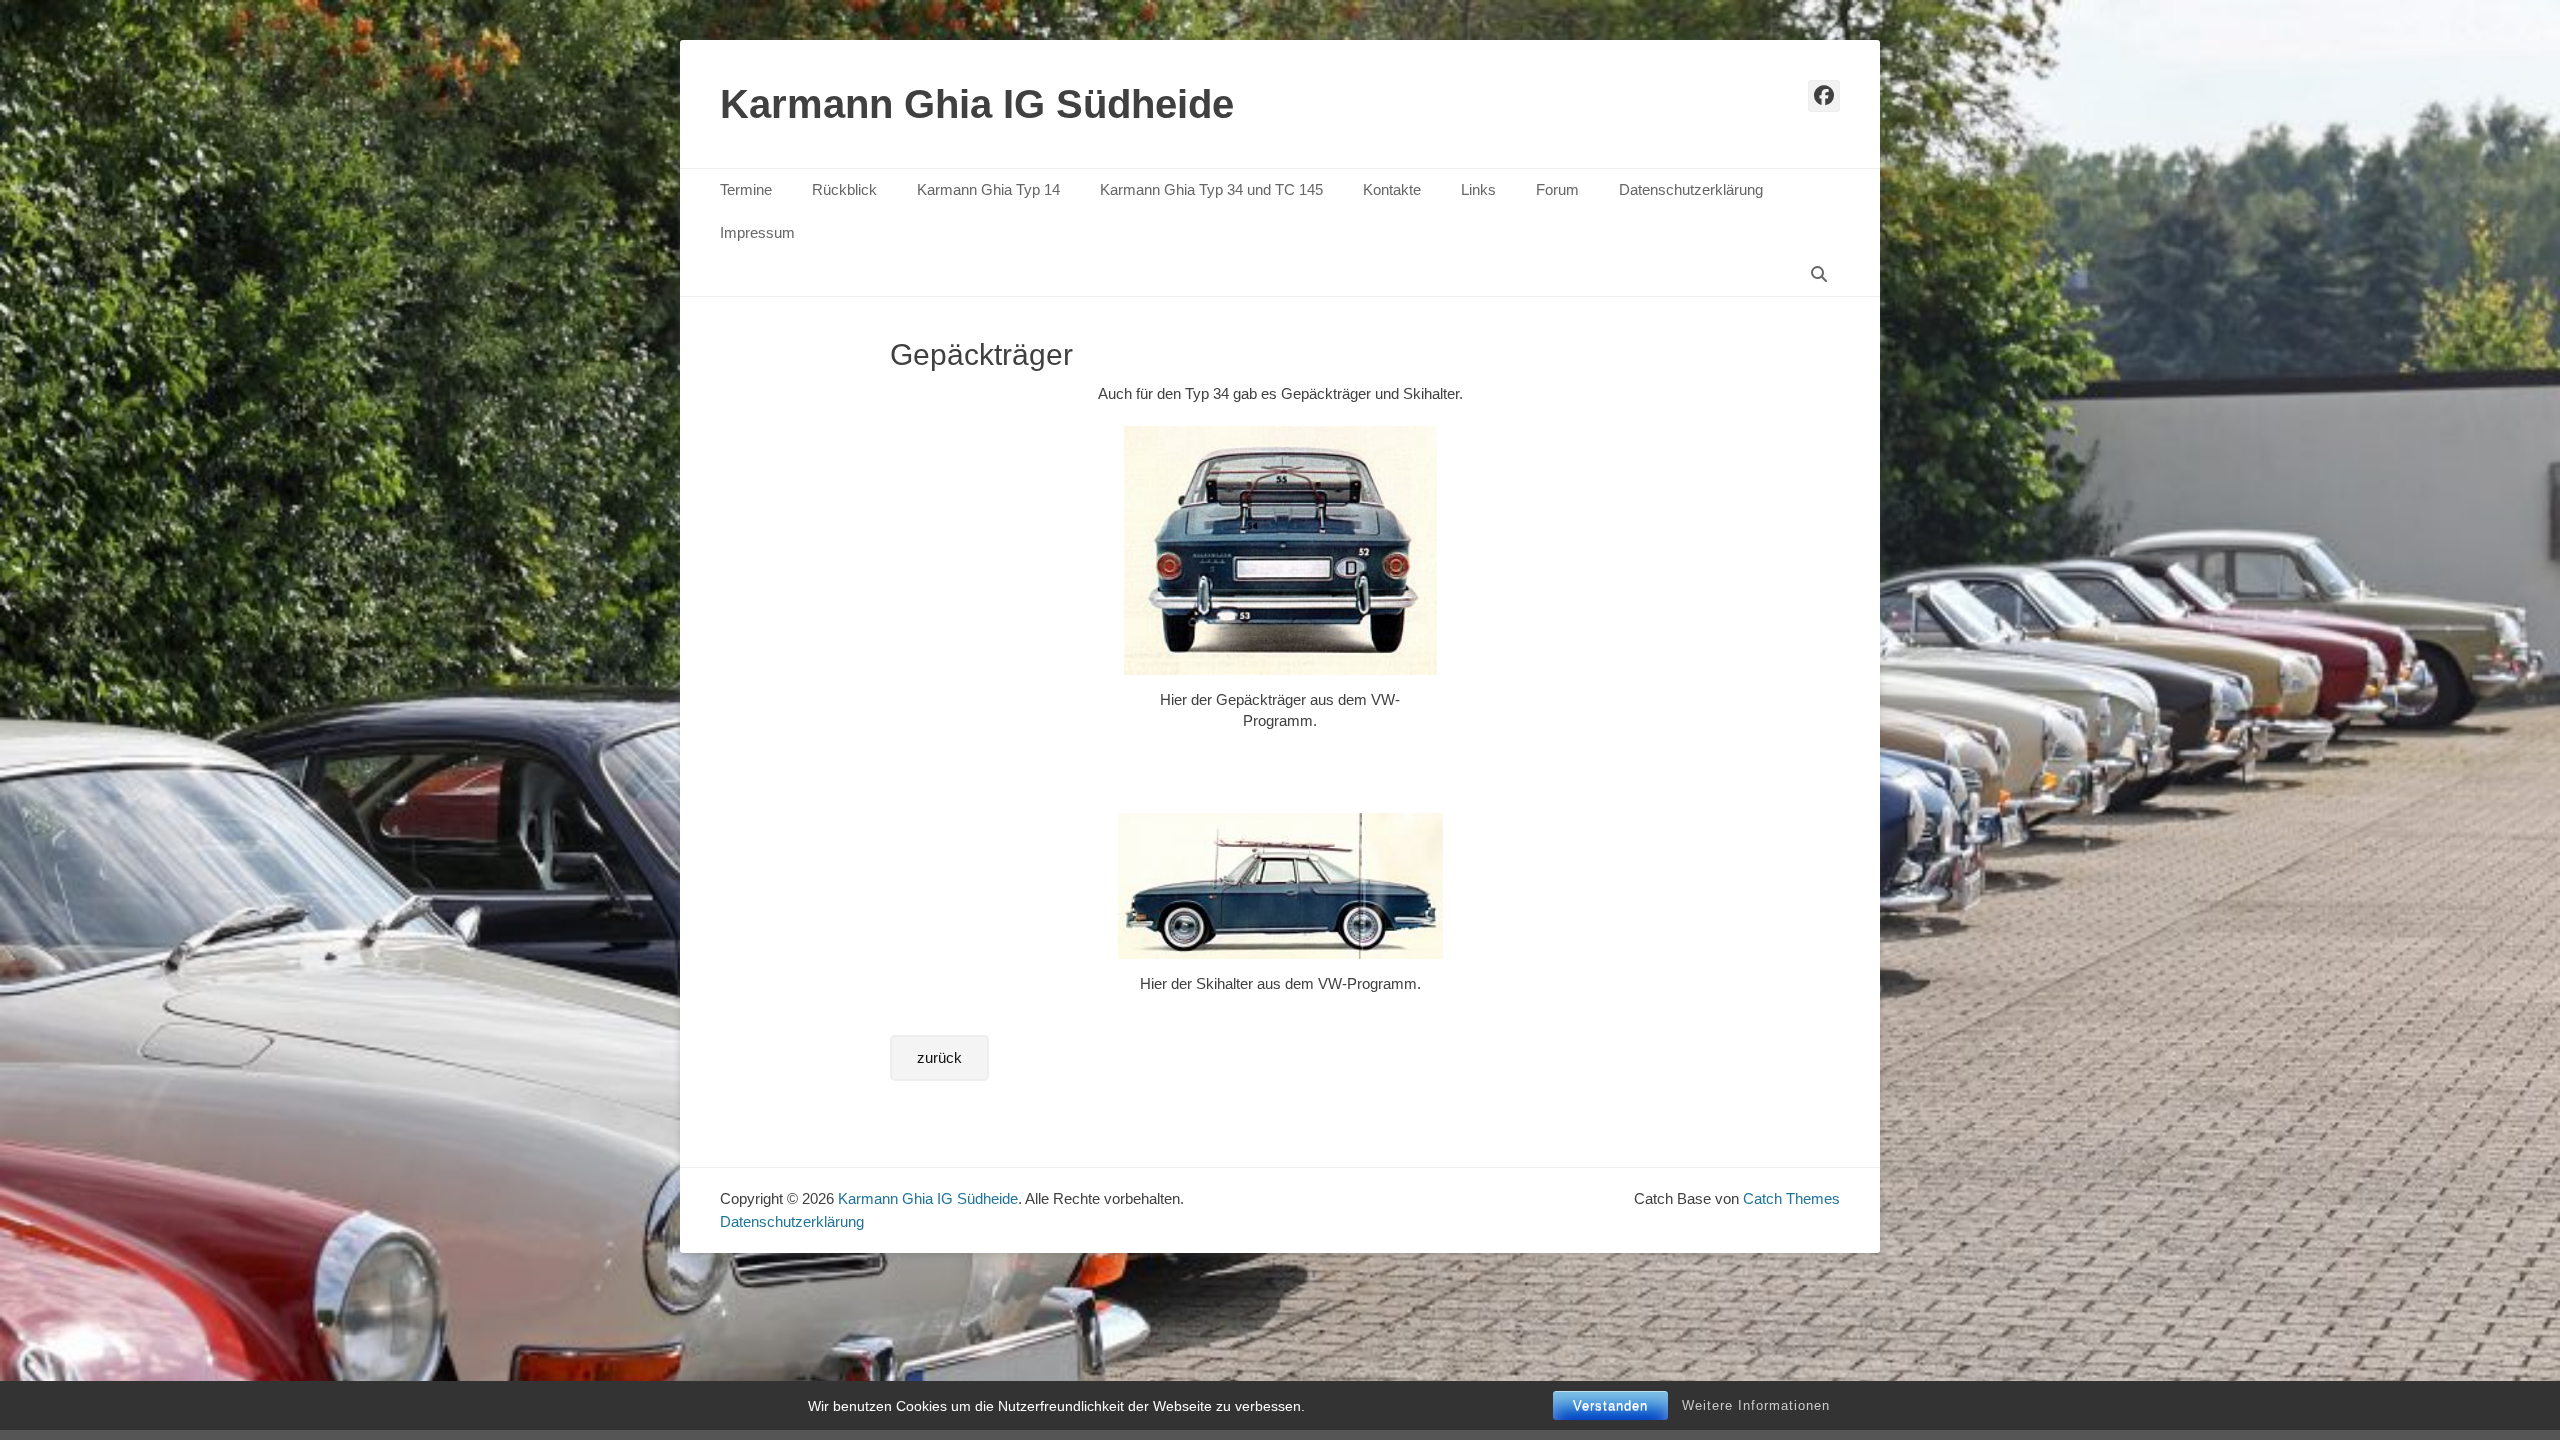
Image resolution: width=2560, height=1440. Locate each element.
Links (1478, 189)
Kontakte (1392, 189)
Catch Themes (1791, 1198)
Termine (746, 189)
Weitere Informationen (1756, 1405)
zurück (939, 1057)
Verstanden (1610, 1405)
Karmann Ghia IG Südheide (977, 104)
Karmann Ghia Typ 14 (988, 189)
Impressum (757, 232)
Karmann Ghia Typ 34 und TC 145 (1211, 189)
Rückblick (844, 189)
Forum (1557, 189)
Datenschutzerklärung (1691, 189)
